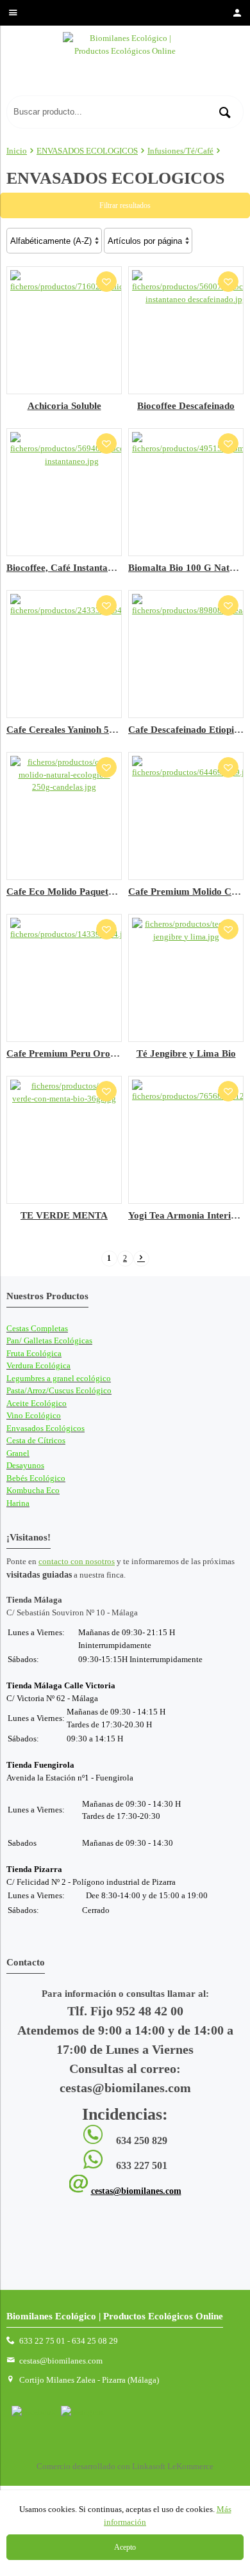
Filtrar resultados (125, 205)
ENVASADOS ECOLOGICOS (87, 151)
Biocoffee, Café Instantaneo (64, 567)
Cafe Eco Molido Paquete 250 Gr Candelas (96, 891)
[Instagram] (83, 2412)
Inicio (17, 151)
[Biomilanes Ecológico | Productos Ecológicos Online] (125, 64)
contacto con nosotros (77, 1561)
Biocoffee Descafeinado (186, 405)
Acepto (125, 2547)
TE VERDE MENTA (64, 1215)
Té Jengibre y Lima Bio (186, 1053)
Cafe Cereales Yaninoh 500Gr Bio (77, 729)
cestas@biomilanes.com (136, 2191)
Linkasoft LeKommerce (173, 2466)
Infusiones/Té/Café (180, 151)
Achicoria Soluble (64, 405)
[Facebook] (34, 2412)
